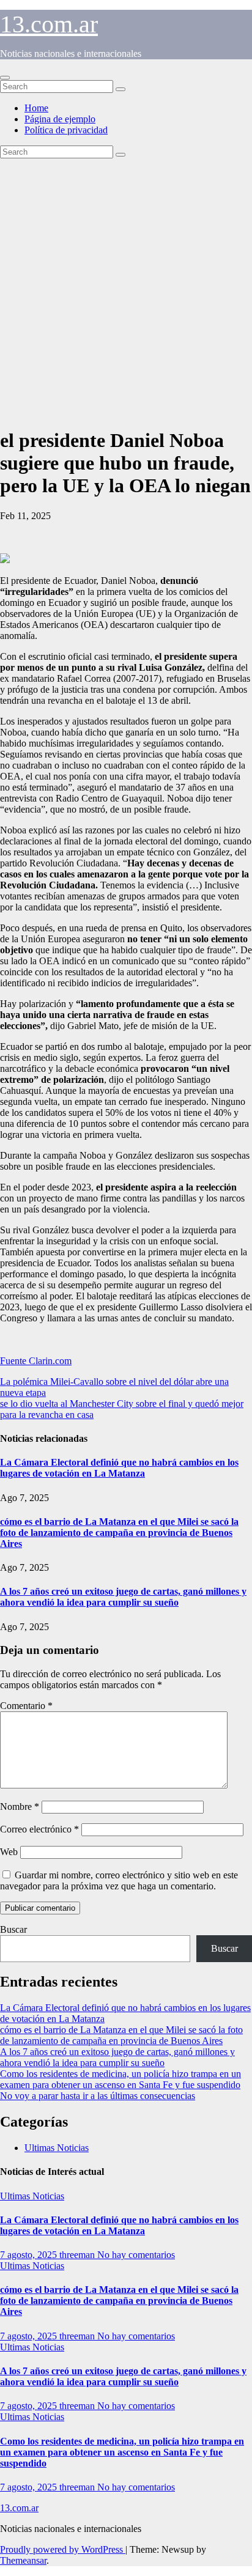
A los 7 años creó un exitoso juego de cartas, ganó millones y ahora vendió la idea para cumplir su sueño (123, 1597)
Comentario (26, 1706)
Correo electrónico (39, 1829)
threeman (78, 2255)
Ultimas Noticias (57, 2148)
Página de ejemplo (60, 119)
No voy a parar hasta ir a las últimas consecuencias (98, 2096)
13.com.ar (49, 24)
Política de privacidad (66, 130)
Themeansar (23, 2560)
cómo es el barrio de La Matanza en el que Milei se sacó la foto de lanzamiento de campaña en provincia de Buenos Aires (119, 1533)
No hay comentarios (136, 2255)
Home (36, 108)
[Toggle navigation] (5, 78)
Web (9, 1852)
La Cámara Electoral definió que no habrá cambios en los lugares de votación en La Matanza (119, 1468)
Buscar (13, 1929)
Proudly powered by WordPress (63, 2549)
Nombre (20, 1807)
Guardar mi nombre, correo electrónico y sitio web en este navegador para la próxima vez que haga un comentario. (119, 1880)
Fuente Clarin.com (36, 1361)
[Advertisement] (126, 290)
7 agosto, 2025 (30, 2255)
